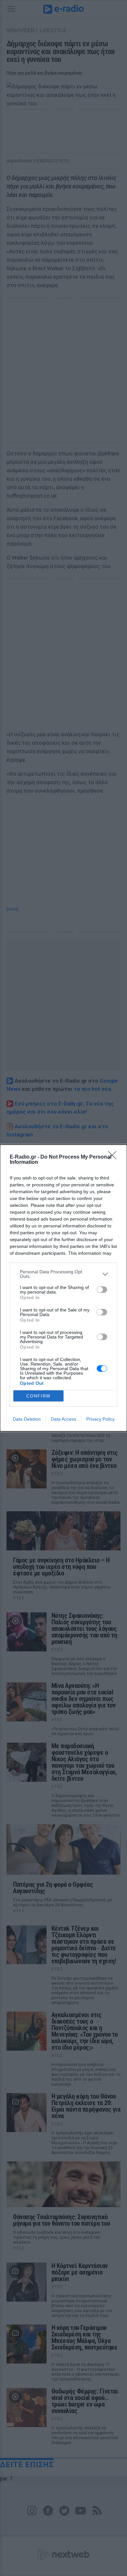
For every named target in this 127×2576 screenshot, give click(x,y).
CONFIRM (38, 1396)
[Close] (114, 1157)
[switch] (102, 1290)
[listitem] (63, 1274)
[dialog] (63, 1288)
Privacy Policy (100, 1419)
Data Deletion (27, 1419)
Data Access (63, 1419)
